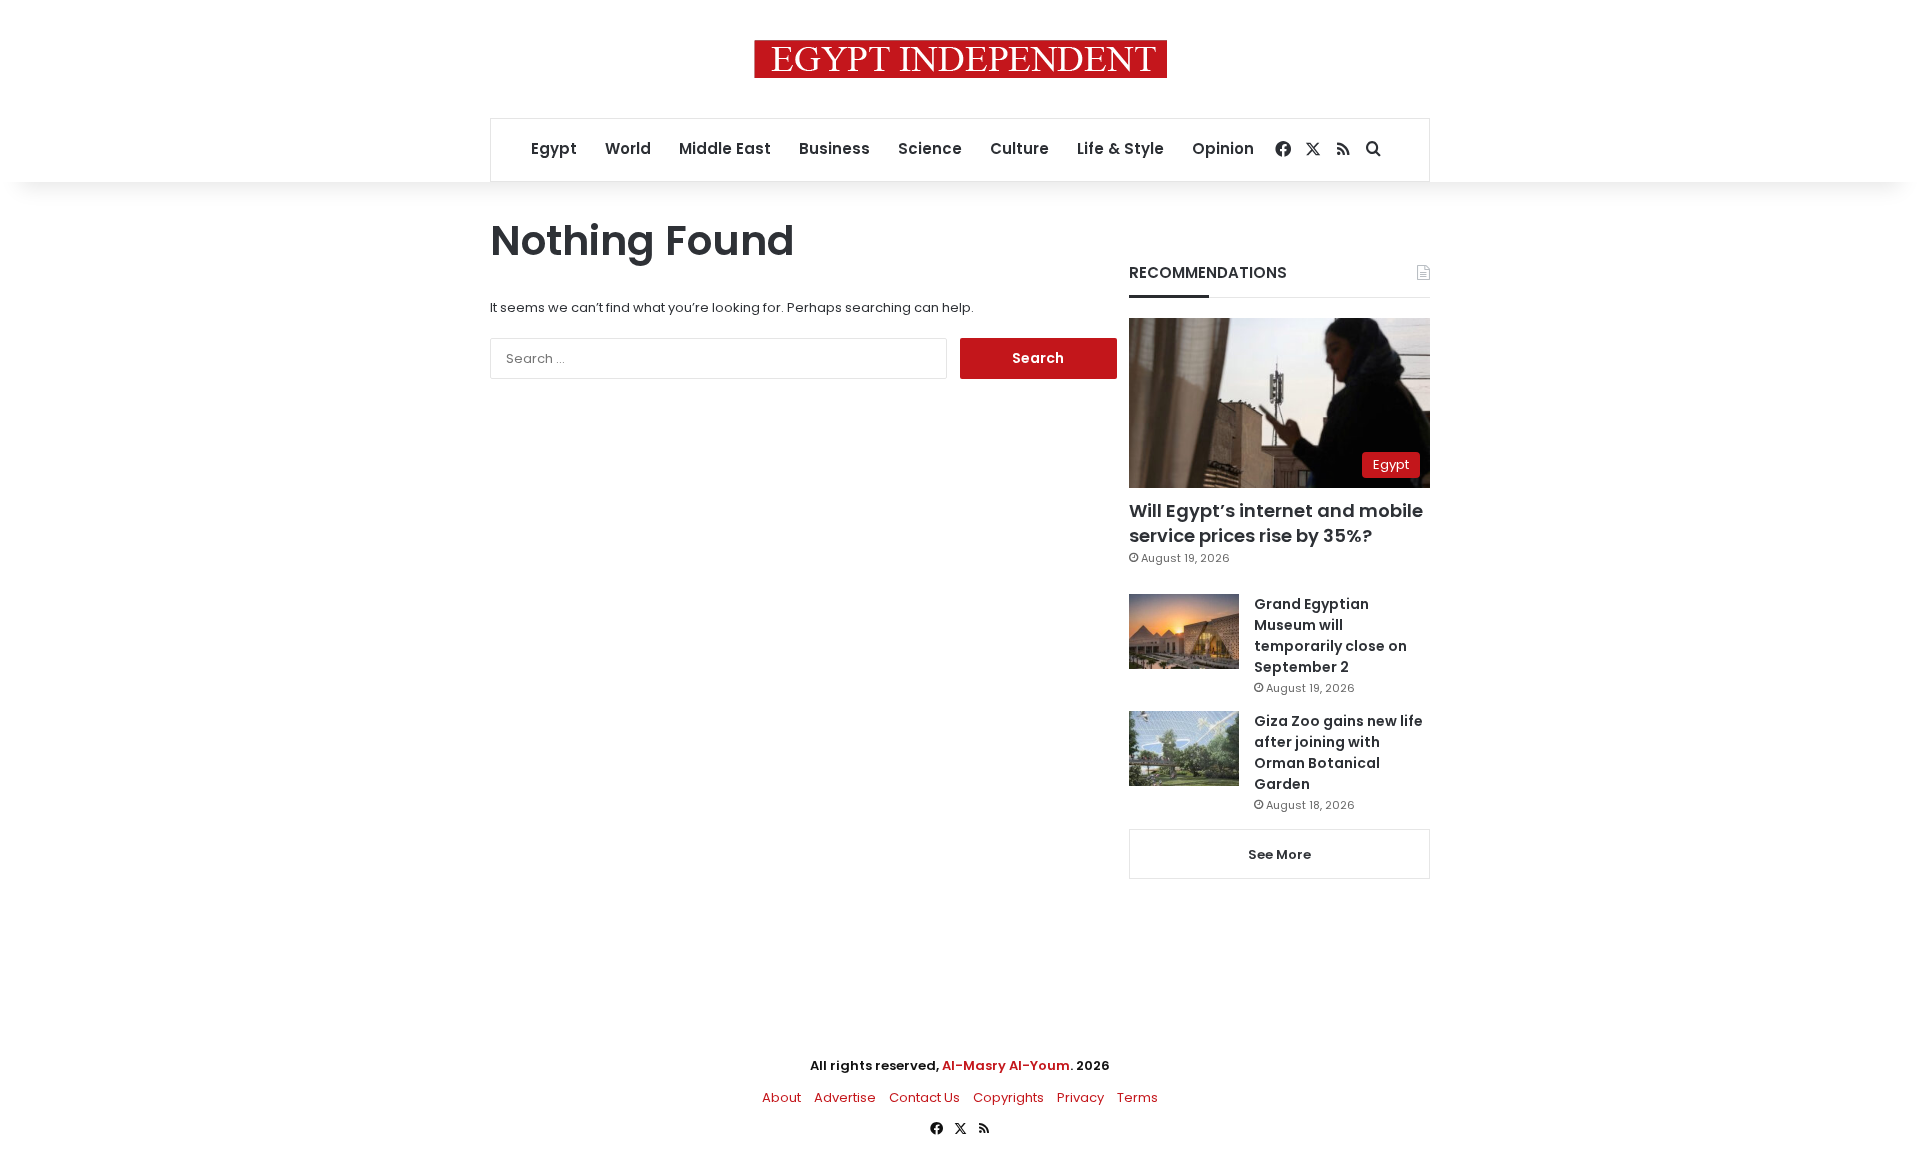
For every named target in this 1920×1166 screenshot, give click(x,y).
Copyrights (1008, 1097)
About (781, 1097)
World (628, 148)
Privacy (1080, 1097)
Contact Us (924, 1097)
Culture (1019, 148)
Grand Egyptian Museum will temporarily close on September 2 (1330, 635)
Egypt (554, 148)
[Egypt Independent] (960, 59)
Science (930, 148)
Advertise (845, 1097)
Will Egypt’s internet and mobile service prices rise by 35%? (1276, 523)
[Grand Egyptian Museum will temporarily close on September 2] (1184, 631)
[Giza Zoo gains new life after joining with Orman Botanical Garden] (1184, 748)
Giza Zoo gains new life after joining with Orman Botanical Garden (1338, 752)
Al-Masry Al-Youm (1006, 1065)
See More (1279, 854)
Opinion (1223, 148)
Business (834, 148)
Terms (1137, 1097)
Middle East (725, 148)
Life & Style (1120, 148)
